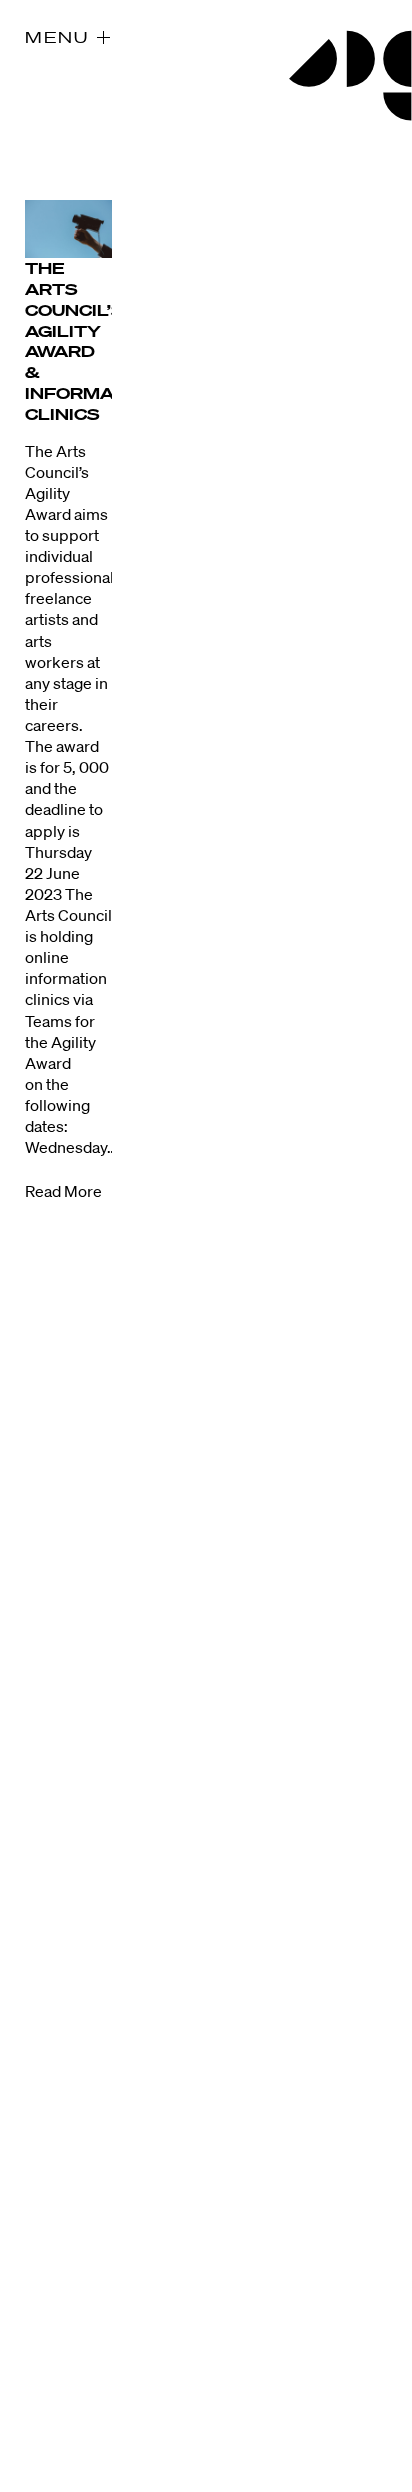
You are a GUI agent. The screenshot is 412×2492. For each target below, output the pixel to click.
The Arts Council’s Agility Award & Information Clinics (91, 341)
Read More (63, 1191)
